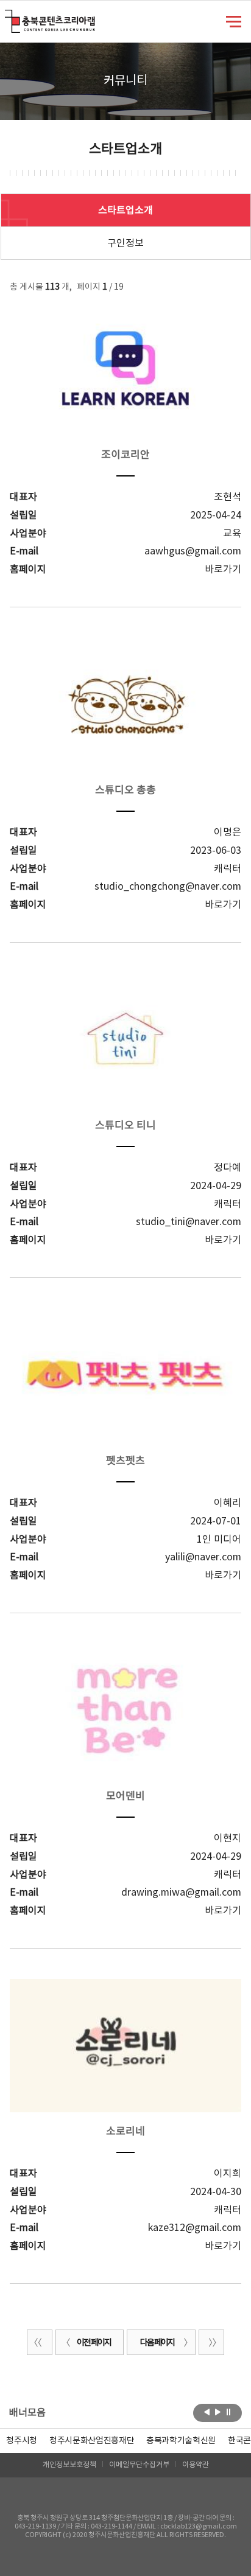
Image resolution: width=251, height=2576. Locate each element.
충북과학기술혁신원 (181, 2441)
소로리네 (125, 2132)
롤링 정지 (229, 2412)
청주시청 (22, 2441)
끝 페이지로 (211, 2342)
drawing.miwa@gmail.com (181, 1893)
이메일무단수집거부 (139, 2465)
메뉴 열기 (234, 21)
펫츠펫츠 (125, 1461)
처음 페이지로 (40, 2342)
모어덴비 (125, 1796)
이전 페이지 (94, 2343)
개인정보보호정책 (69, 2465)
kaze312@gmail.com (195, 2228)
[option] (22, 2441)
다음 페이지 (157, 2343)
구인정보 (125, 243)
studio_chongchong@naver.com (168, 887)
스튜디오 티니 (125, 1126)
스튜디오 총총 (125, 791)
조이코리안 (125, 455)
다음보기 (218, 2412)
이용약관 (196, 2465)
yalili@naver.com (203, 1557)
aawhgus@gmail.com (193, 551)
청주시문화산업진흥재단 (92, 2441)
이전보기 (207, 2412)
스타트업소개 (125, 211)
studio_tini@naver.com (189, 1222)
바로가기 (223, 570)
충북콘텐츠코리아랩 (8, 17)
